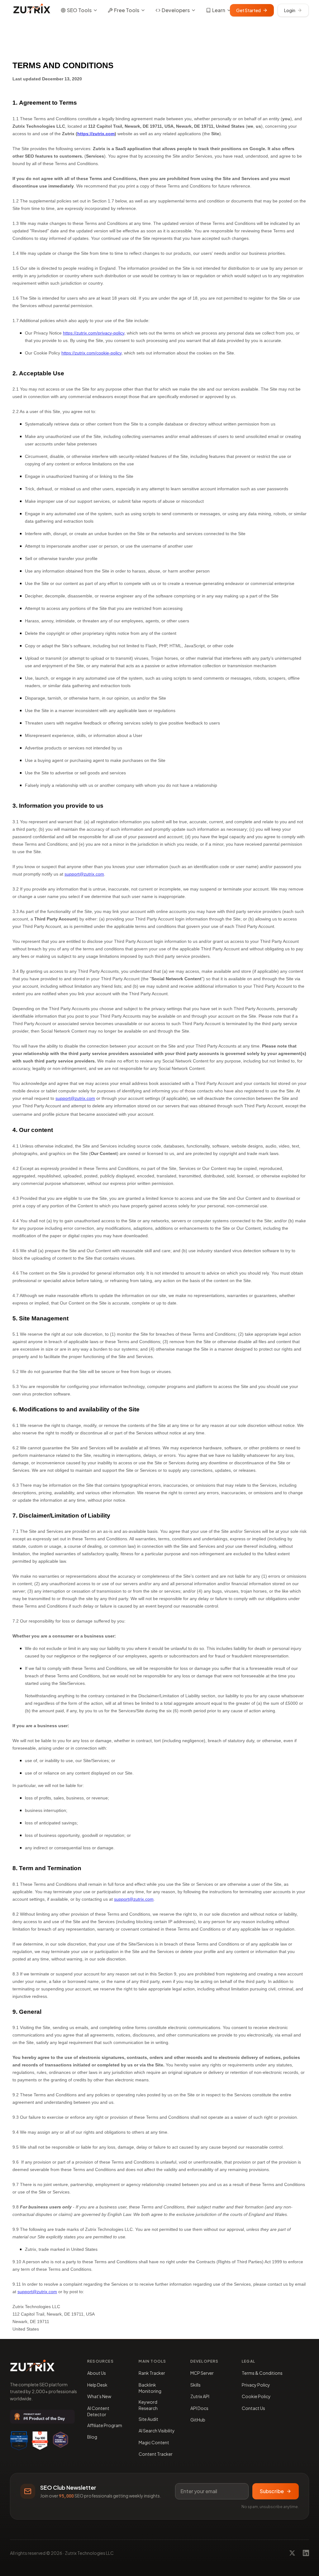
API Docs (199, 2408)
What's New (99, 2396)
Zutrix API (200, 2396)
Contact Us (253, 2408)
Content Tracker (156, 2454)
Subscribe (272, 2491)
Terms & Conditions (262, 2373)
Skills (195, 2385)
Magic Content (154, 2442)
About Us (97, 2373)
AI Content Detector (98, 2411)
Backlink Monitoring (150, 2388)
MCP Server (202, 2373)
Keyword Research (148, 2405)
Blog (92, 2437)
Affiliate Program (105, 2425)
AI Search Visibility (157, 2431)
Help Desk (97, 2385)
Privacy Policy (256, 2385)
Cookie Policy (256, 2396)
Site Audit (148, 2419)
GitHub (198, 2420)
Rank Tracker (152, 2373)
